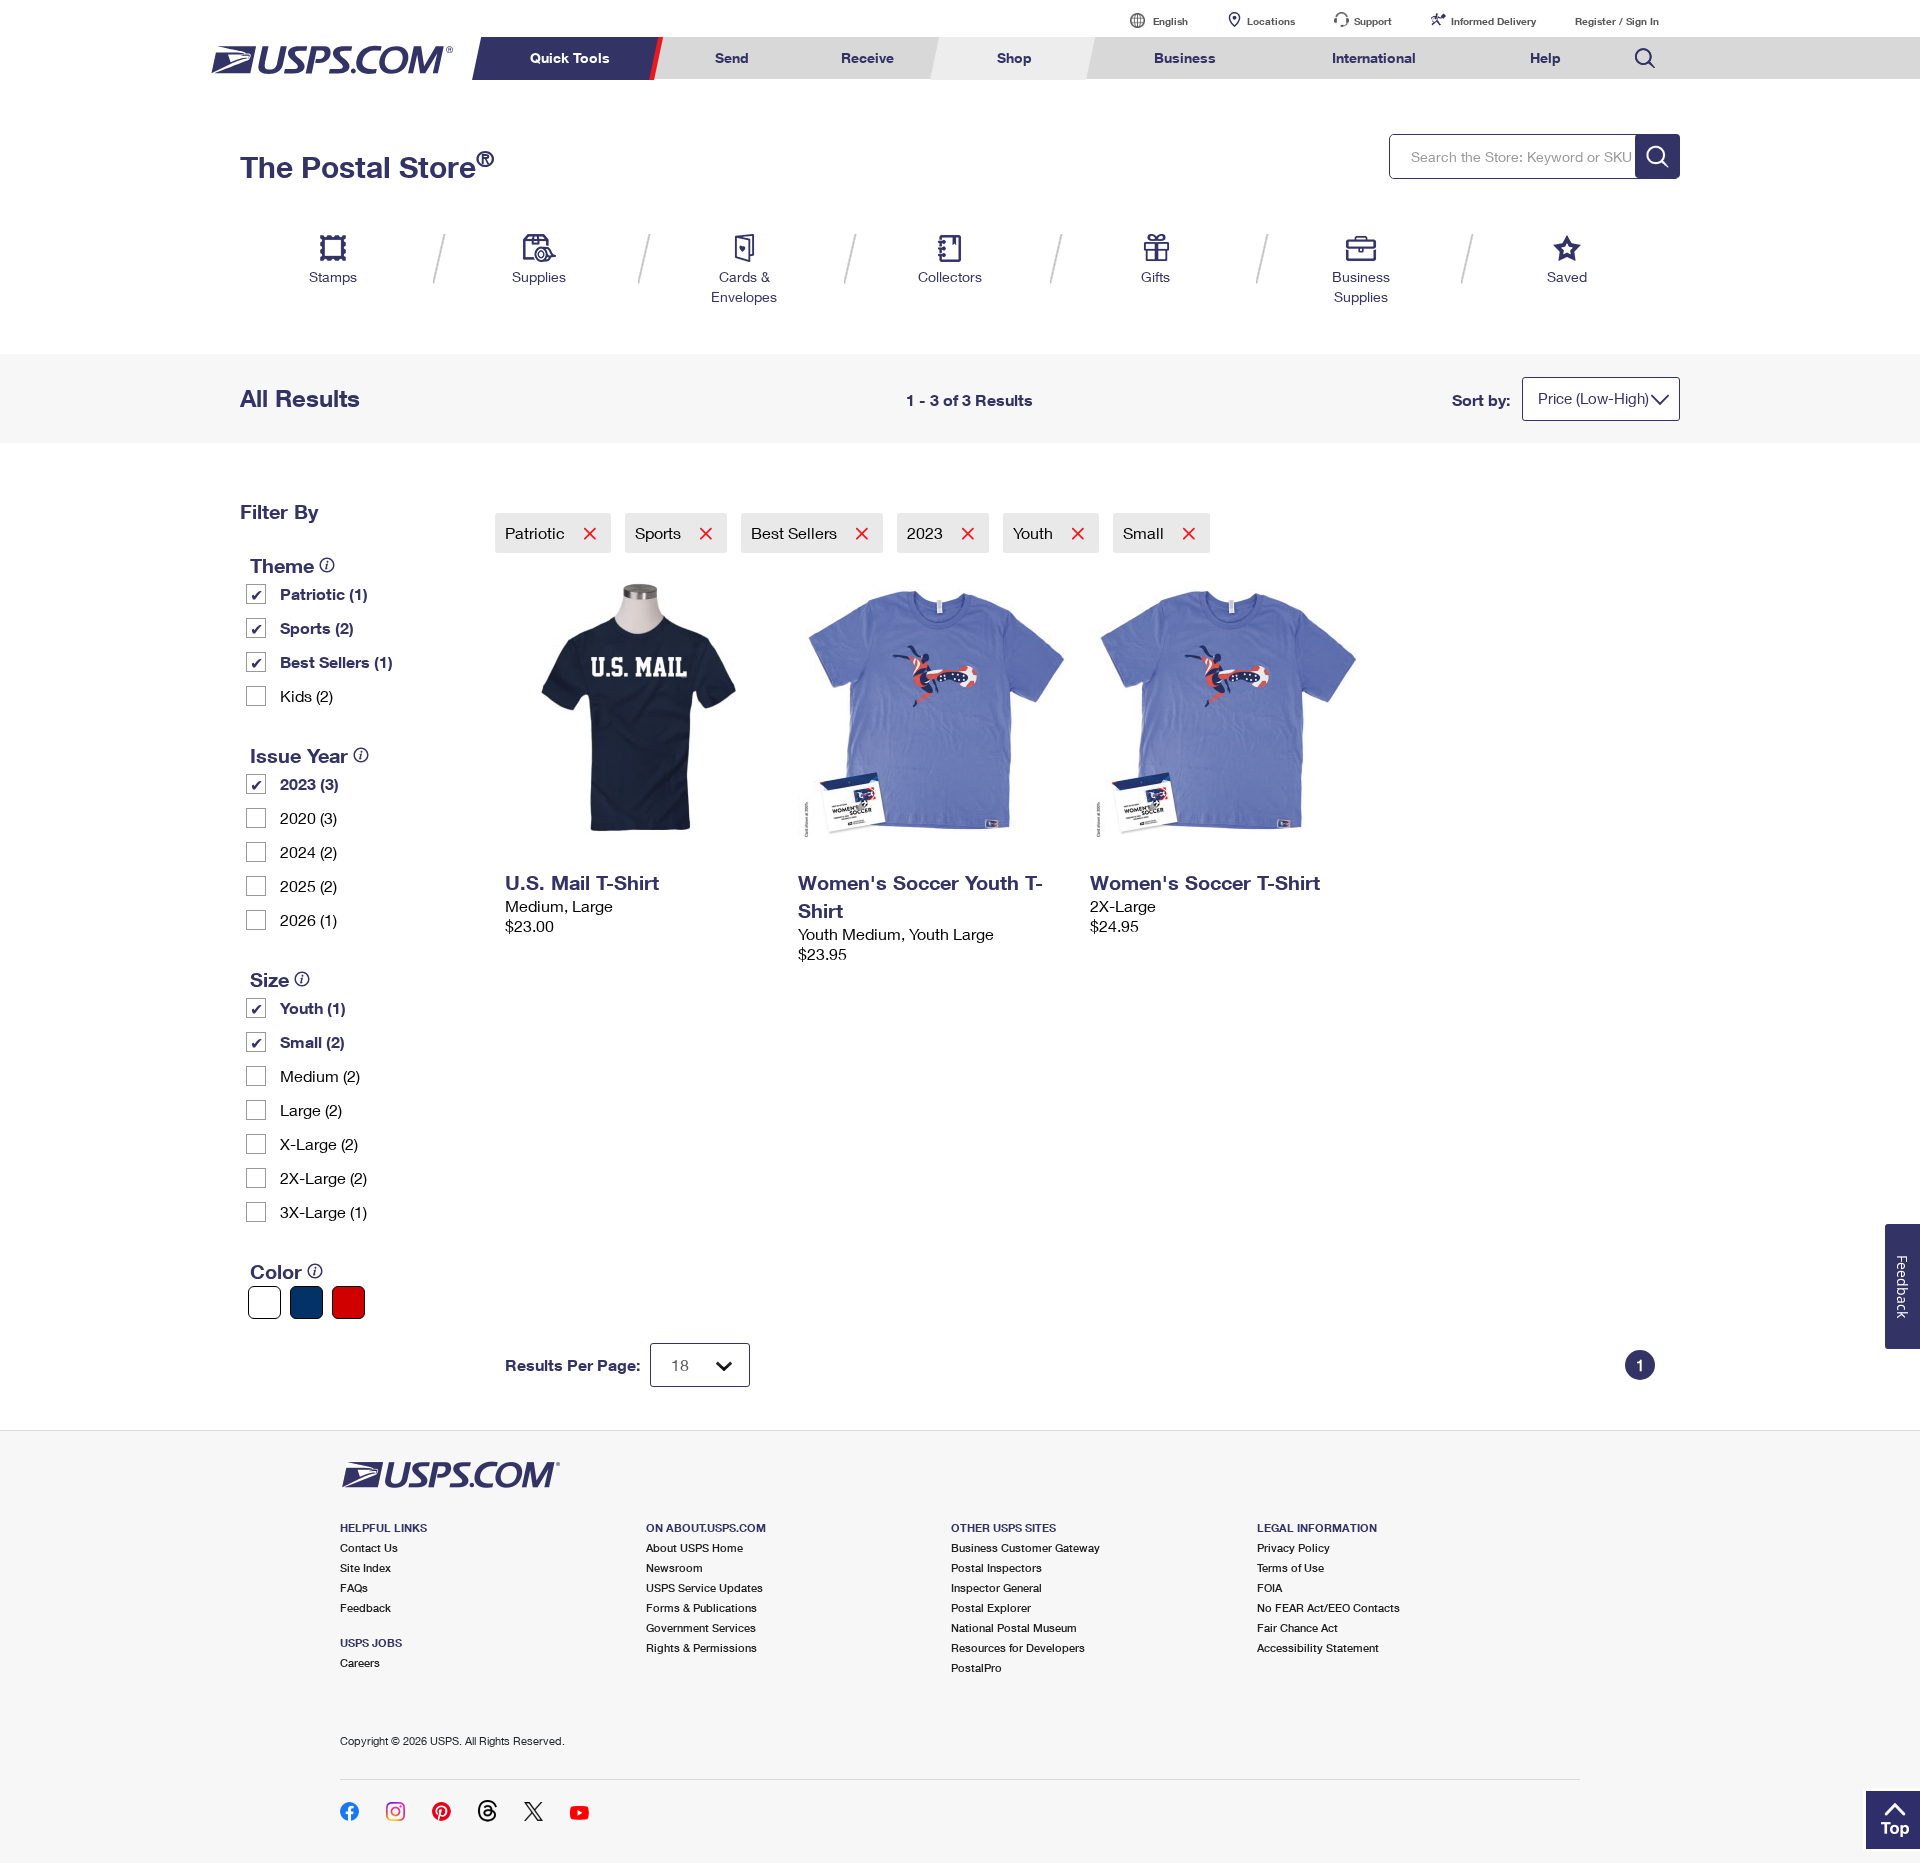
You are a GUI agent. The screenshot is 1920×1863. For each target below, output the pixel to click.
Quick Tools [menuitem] (570, 57)
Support (1373, 21)
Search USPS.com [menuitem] (1645, 58)
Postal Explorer (991, 1607)
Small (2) (312, 1041)
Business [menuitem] (1185, 57)
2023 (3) (309, 783)
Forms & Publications (701, 1607)
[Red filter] (348, 1302)
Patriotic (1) (324, 593)
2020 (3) (308, 817)
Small (1145, 532)
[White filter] (264, 1302)
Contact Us (369, 1547)
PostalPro (976, 1667)
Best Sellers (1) (336, 661)
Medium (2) (320, 1075)
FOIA (1269, 1587)
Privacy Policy (1293, 1547)
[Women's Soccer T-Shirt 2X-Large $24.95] (1226, 708)
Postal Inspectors (996, 1567)
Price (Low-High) (1593, 398)
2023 (927, 532)
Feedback (365, 1607)
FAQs (354, 1587)
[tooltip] (327, 565)
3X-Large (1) (323, 1211)
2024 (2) (308, 851)
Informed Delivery (1493, 21)
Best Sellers (796, 532)
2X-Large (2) (323, 1177)
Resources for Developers (1018, 1647)
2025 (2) (308, 885)
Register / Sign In (1617, 21)
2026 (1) (308, 919)
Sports (660, 532)
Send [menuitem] (732, 57)
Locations (1271, 21)
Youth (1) (313, 1007)
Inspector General (996, 1587)
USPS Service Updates (704, 1587)
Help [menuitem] (1545, 57)
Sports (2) (317, 627)
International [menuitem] (1374, 57)
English (1150, 20)
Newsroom (674, 1567)
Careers (360, 1662)
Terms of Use (1290, 1567)
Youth (1035, 532)
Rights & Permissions (701, 1647)
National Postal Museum (1014, 1627)
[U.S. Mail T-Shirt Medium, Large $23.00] (641, 708)
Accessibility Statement (1318, 1647)
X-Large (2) (319, 1143)
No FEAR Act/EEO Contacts (1328, 1607)
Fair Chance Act (1297, 1627)
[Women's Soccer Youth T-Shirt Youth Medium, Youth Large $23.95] (934, 708)
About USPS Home (694, 1547)
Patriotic (537, 532)
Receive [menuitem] (867, 57)
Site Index (365, 1567)
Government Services (701, 1627)
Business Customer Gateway (1025, 1547)
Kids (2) (306, 695)
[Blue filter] (306, 1302)
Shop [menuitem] (1014, 57)
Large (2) (311, 1109)
